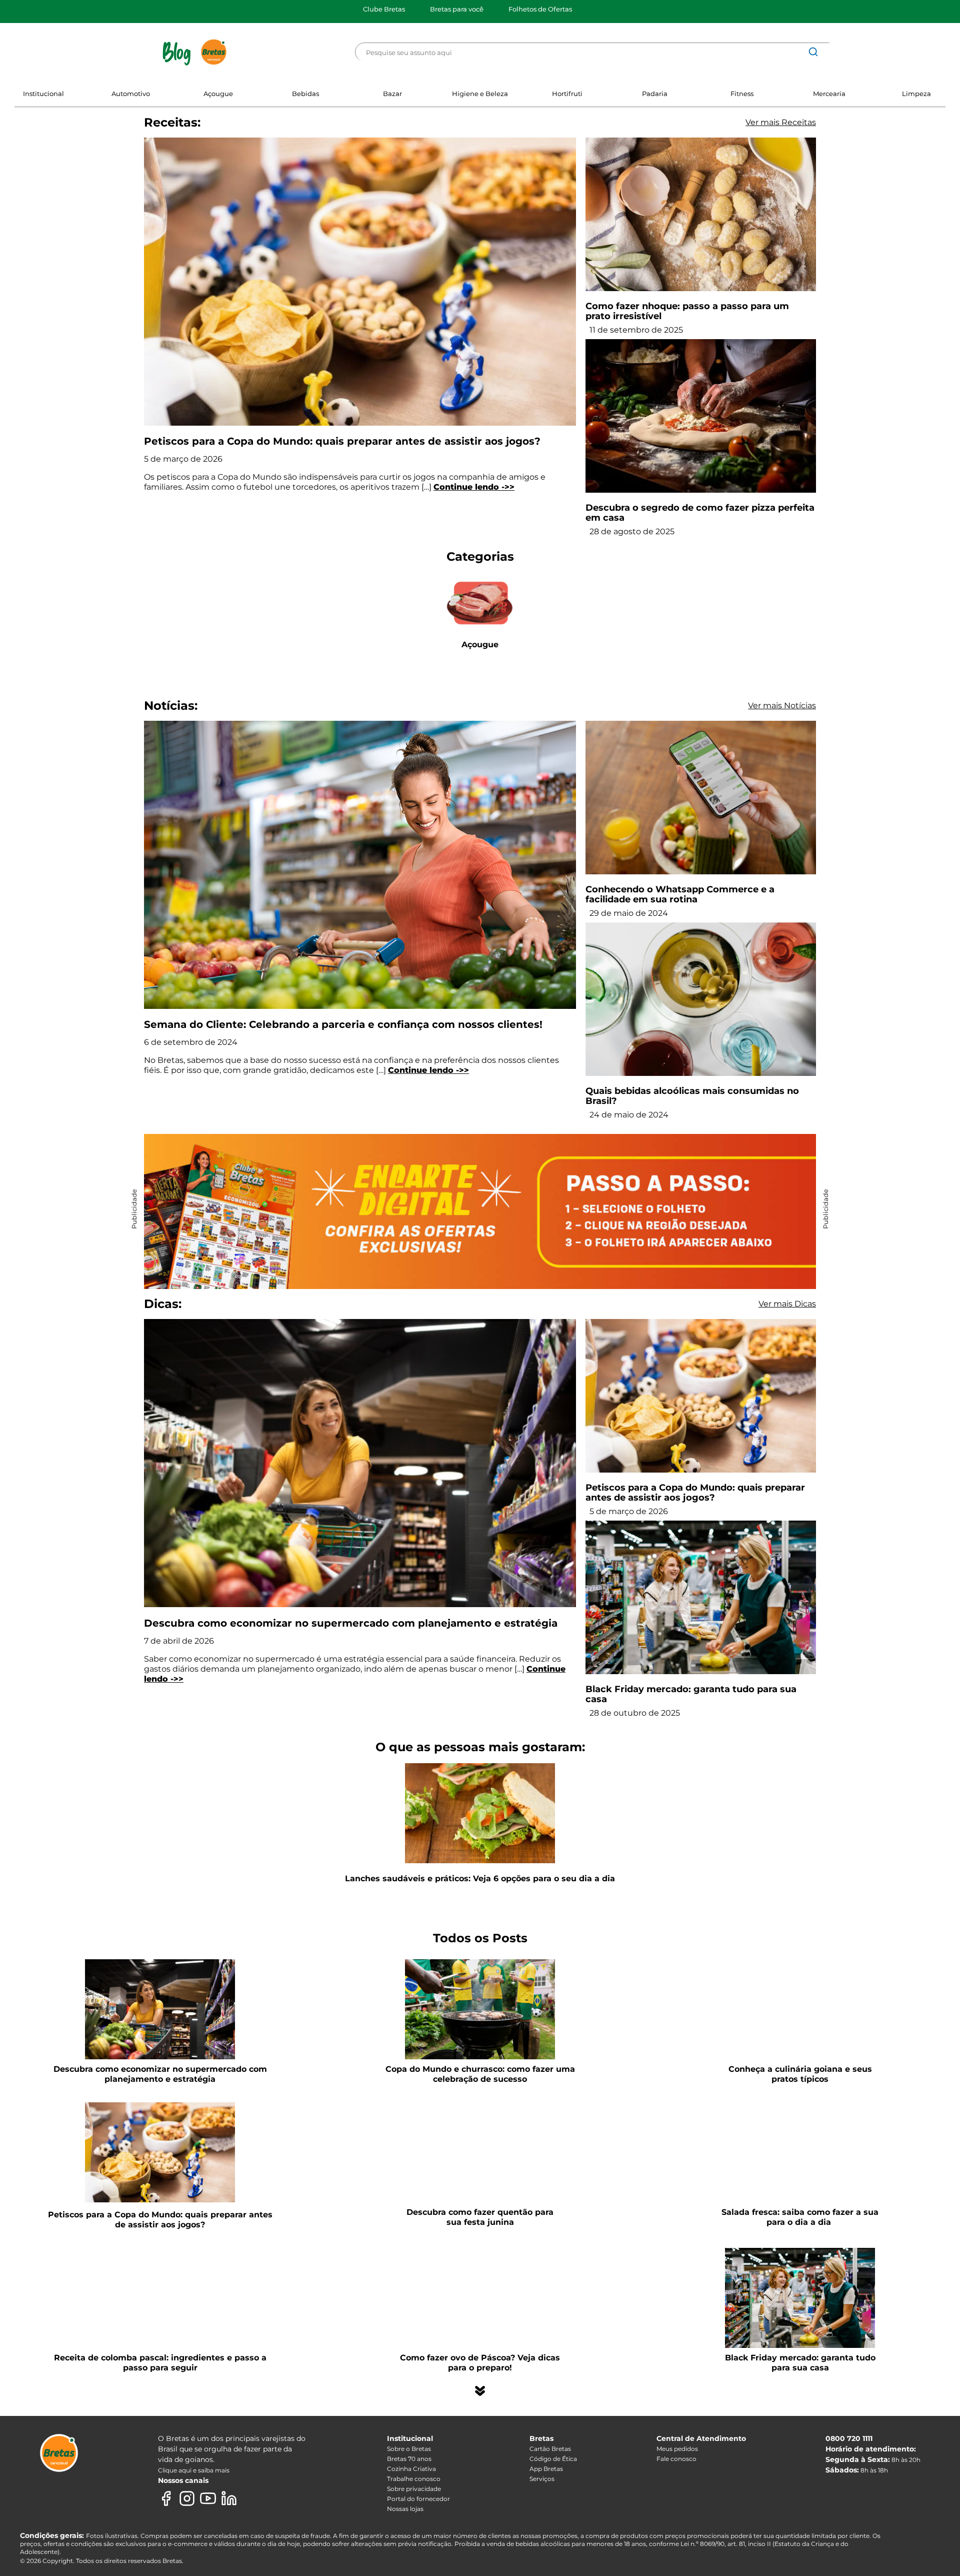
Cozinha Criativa (411, 2469)
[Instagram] (187, 2498)
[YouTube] (208, 2498)
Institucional (43, 94)
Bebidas (305, 94)
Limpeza (916, 94)
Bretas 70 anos (409, 2459)
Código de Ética (553, 2459)
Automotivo (131, 94)
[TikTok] (250, 2498)
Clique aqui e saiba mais (194, 2470)
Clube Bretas (384, 9)
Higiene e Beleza (480, 94)
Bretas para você (457, 9)
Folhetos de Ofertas (540, 9)
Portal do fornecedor (418, 2499)
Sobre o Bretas (409, 2449)
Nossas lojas (405, 2509)
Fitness (742, 94)
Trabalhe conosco (414, 2479)
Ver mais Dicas (787, 1304)
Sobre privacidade (414, 2489)
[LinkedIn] (229, 2498)
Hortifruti (567, 94)
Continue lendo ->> (474, 487)
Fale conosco (676, 2459)
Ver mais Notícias (782, 706)
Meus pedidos (677, 2449)
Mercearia (829, 94)
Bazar (392, 94)
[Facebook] (166, 2498)
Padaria (655, 94)
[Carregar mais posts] (480, 2391)
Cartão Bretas (550, 2449)
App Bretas (546, 2469)
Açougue (218, 94)
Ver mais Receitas (781, 122)
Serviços (542, 2479)
